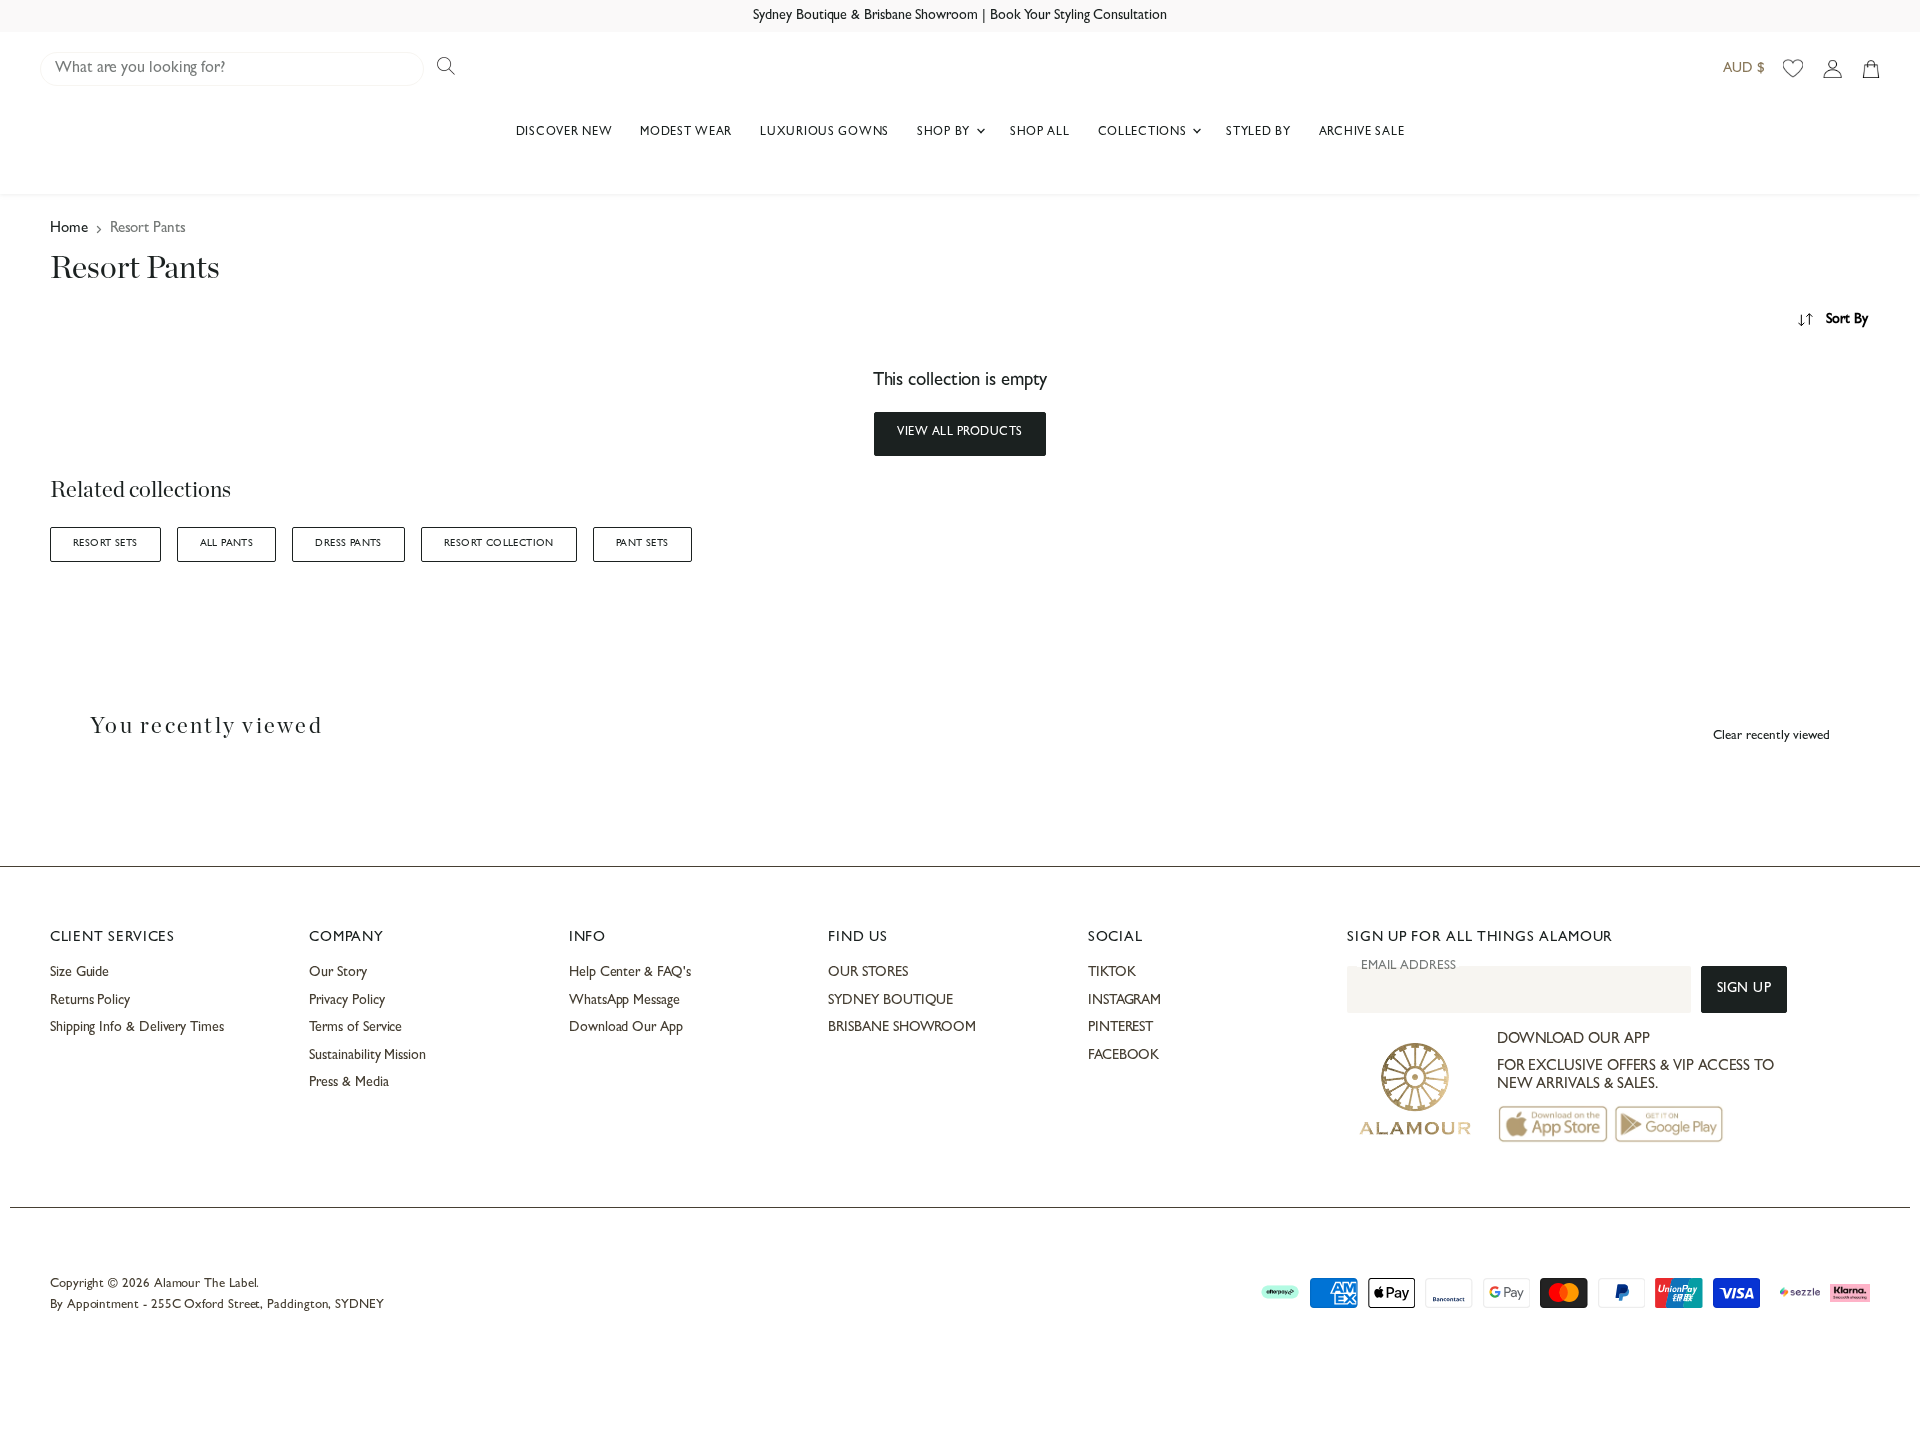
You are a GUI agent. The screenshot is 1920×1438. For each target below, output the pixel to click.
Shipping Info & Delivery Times (137, 1028)
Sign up (1744, 989)
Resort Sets (105, 544)
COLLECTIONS (1144, 133)
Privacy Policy (346, 1001)
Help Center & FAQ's (630, 973)
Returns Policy (90, 1001)
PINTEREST (1120, 1028)
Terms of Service (355, 1028)
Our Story (337, 973)
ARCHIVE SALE (1362, 133)
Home (69, 229)
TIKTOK (1112, 973)
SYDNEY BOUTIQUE (890, 1001)
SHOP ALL (1040, 133)
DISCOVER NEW (564, 133)
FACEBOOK (1123, 1056)
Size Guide (79, 973)
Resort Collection (499, 544)
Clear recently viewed (1771, 736)
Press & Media (348, 1083)
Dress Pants (348, 544)
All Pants (227, 544)
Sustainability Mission (367, 1056)
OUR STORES (867, 973)
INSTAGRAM (1124, 1001)
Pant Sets (642, 544)
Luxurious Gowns (824, 133)
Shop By (945, 133)
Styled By (1258, 133)
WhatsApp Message (624, 1001)
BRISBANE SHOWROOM (902, 1028)
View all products (959, 433)
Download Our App (626, 1028)
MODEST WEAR (686, 133)
